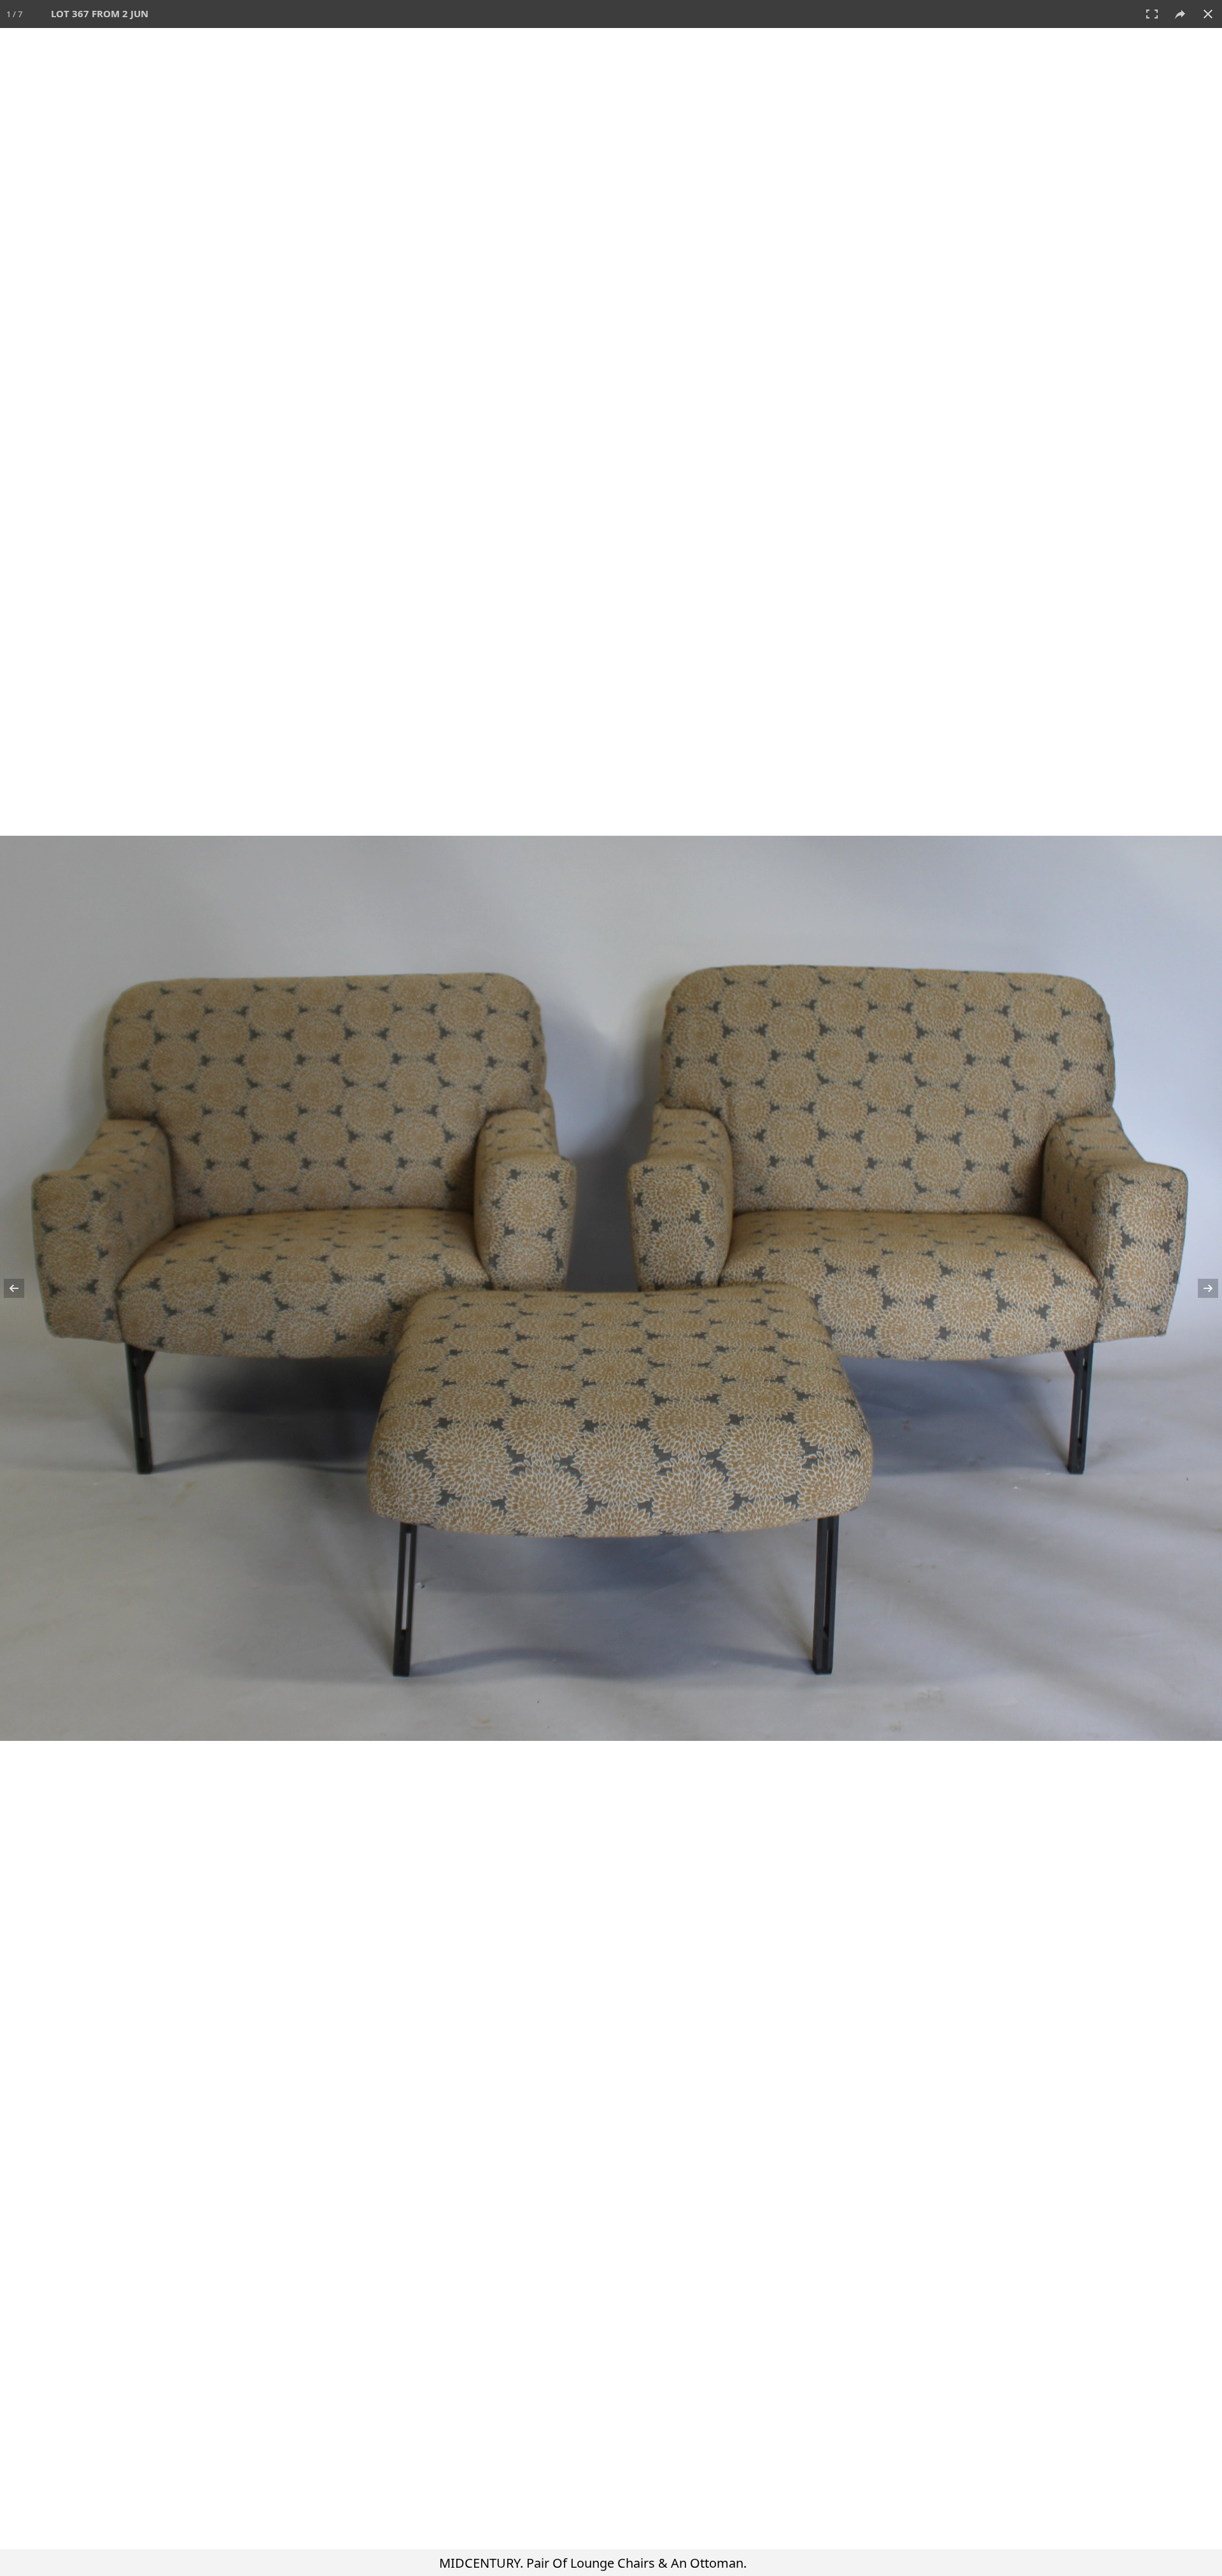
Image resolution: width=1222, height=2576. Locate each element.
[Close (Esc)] (1208, 14)
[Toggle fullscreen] (1152, 14)
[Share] (1180, 14)
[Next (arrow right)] (1200, 1288)
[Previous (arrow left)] (22, 1288)
